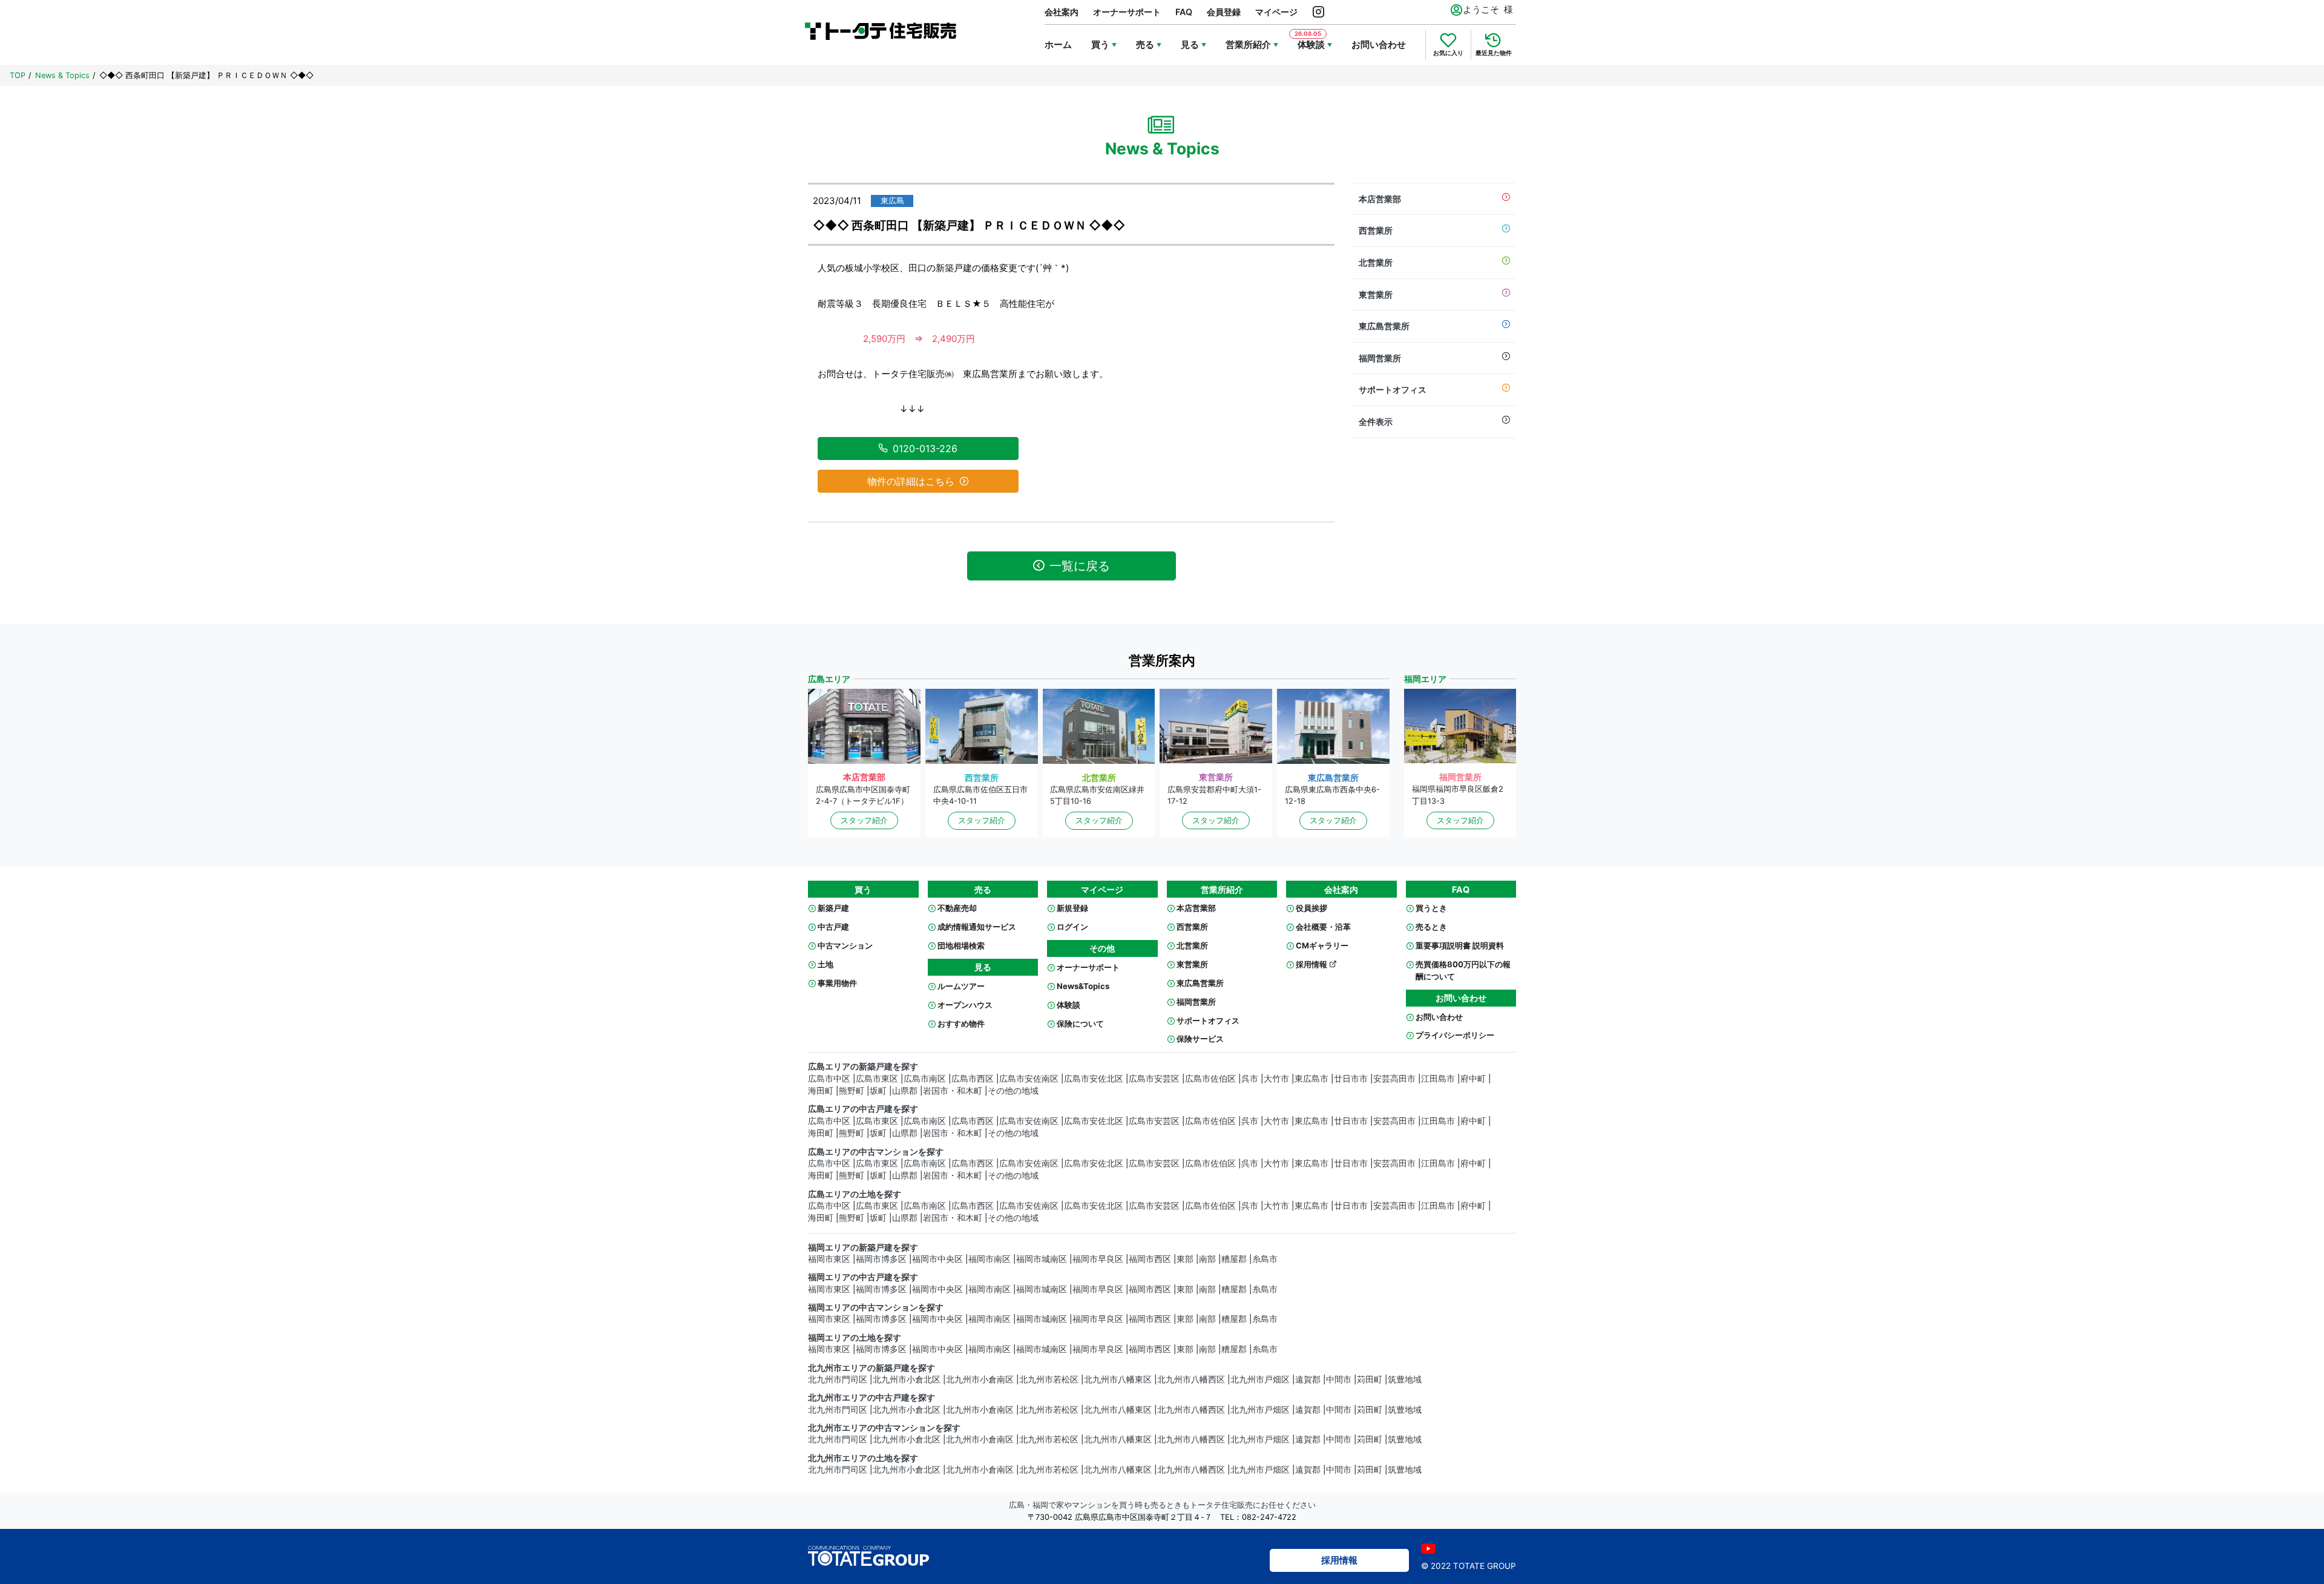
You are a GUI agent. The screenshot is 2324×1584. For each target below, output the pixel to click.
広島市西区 (973, 1079)
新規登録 (1072, 908)
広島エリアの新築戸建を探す (863, 1066)
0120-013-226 (925, 449)
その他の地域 (1013, 1091)
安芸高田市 (1394, 1079)
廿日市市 (1351, 1079)
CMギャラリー (1322, 945)
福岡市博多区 (881, 1259)
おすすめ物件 (961, 1024)
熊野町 (852, 1091)
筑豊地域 (1405, 1379)
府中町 (1473, 1079)
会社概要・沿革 (1323, 927)
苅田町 (1370, 1379)
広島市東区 (877, 1079)
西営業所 (1376, 230)
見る (1190, 44)
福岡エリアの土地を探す (855, 1338)
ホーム (1058, 44)
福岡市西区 (1150, 1259)
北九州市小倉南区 (980, 1379)
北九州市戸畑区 (1260, 1379)
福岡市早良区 (1098, 1259)
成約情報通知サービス (977, 927)
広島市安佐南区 (1029, 1079)
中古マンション (845, 945)
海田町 (821, 1091)
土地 (826, 964)
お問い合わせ (1379, 44)
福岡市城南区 (1042, 1259)
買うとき (1431, 908)
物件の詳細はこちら (911, 481)
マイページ (1276, 12)
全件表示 (1376, 422)
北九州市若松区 (1049, 1379)
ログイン (1072, 927)
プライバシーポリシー (1455, 1035)
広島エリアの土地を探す (855, 1194)
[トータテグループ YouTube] (1428, 1549)
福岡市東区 (829, 1259)
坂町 (878, 1091)
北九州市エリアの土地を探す (863, 1458)
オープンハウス (965, 1005)
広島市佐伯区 (1210, 1079)
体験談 (1068, 1005)
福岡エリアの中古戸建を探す (863, 1277)
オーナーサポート (1127, 12)
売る (1145, 44)
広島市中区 (829, 1079)
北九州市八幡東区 (1118, 1379)
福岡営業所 (1380, 358)
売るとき (1431, 927)
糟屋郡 (1234, 1259)
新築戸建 (833, 908)
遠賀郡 (1308, 1379)
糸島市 (1265, 1259)
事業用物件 (837, 983)
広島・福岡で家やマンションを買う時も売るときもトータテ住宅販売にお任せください (1162, 1505)
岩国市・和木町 (953, 1091)
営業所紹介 (1248, 44)
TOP (18, 75)
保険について (1080, 1024)
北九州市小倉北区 (907, 1379)
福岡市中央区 (937, 1259)
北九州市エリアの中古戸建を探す (871, 1398)
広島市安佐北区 (1094, 1079)
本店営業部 (1380, 199)
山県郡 (905, 1091)
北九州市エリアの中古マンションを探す (884, 1428)
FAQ (1184, 12)
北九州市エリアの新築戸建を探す (871, 1368)
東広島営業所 (1384, 326)
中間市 (1339, 1379)
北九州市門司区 (838, 1379)
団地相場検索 (961, 945)
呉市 (1250, 1079)
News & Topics (62, 75)
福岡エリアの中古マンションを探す (876, 1307)
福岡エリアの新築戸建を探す (863, 1247)
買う (1100, 44)
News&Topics (1083, 986)
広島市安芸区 (1154, 1079)
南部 (1207, 1259)
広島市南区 (925, 1079)
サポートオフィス (1393, 389)
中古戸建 (833, 927)
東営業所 (1376, 294)
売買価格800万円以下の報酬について (1463, 970)
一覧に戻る (1080, 566)
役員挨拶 (1311, 908)
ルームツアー (961, 986)
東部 (1185, 1259)
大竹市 (1276, 1079)
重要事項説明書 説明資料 (1460, 945)
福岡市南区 (990, 1259)
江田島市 (1438, 1079)
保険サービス (1200, 1039)
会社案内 (1062, 12)
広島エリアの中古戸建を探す (863, 1109)
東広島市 (1311, 1079)
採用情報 (1312, 964)
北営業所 (1376, 262)
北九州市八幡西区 (1191, 1379)
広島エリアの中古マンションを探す (876, 1152)
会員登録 (1224, 12)
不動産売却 (957, 908)
